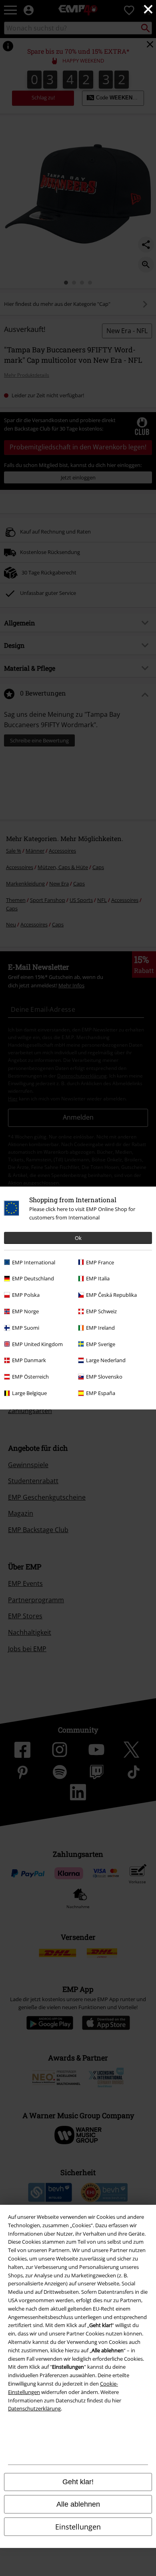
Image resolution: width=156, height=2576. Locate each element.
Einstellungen (78, 2527)
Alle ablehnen (78, 2504)
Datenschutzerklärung (34, 2408)
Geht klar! (78, 2482)
